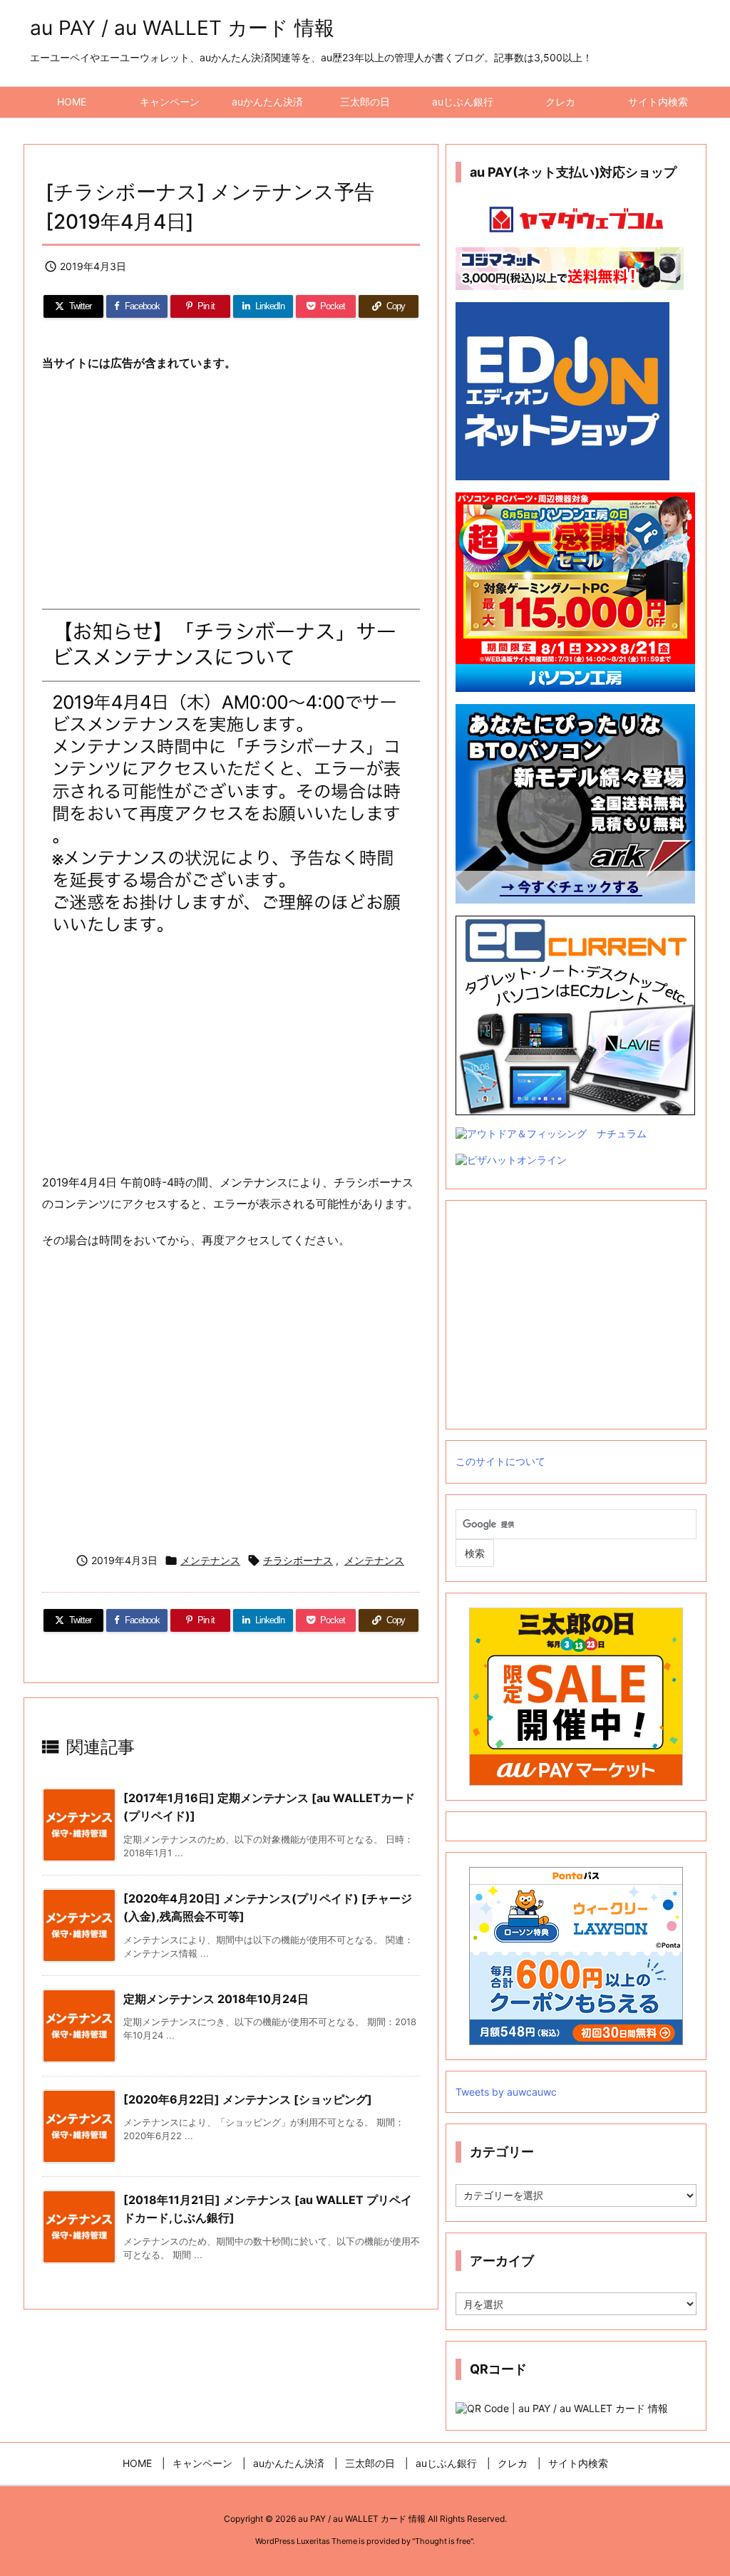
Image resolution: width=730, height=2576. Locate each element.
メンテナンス (210, 1560)
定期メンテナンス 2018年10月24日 (216, 1999)
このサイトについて (500, 1461)
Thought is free (443, 2541)
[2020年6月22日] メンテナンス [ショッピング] (248, 2099)
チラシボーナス (298, 1560)
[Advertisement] (231, 489)
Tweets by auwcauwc (506, 2092)
